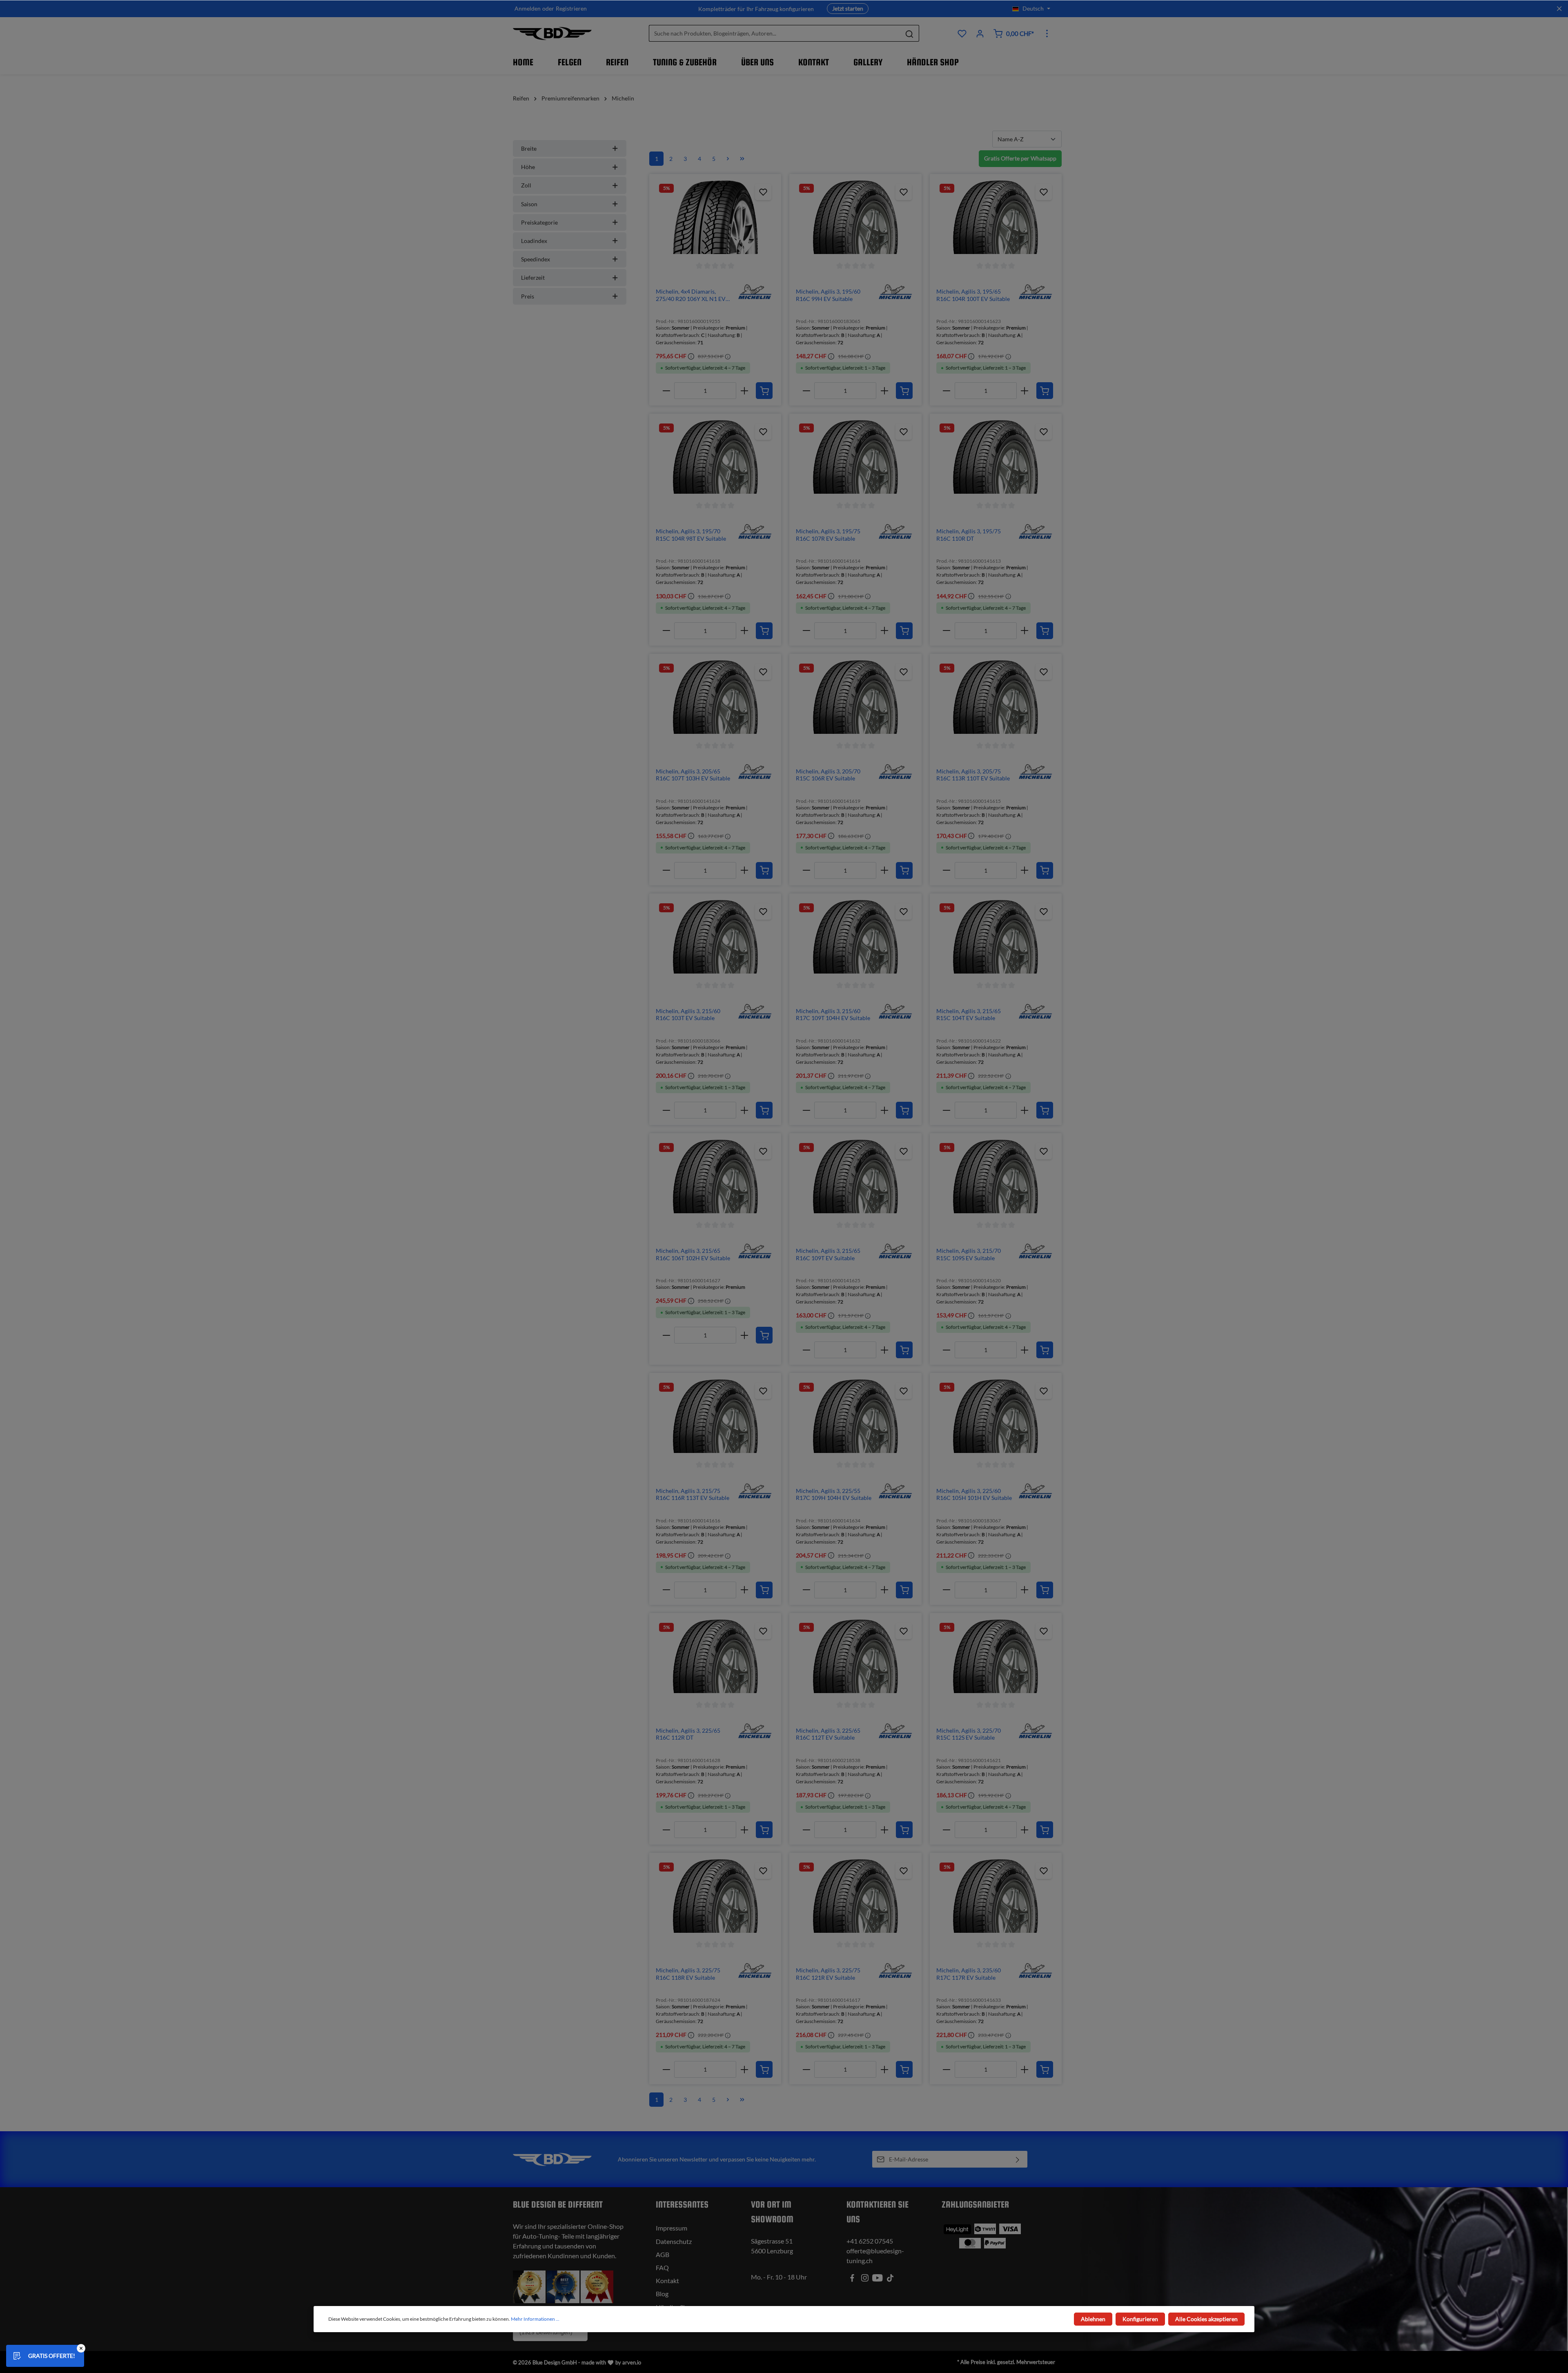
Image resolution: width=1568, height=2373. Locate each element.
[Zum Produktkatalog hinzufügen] (763, 192)
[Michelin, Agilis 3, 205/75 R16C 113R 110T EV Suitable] (996, 697)
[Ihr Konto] (980, 33)
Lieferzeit (533, 277)
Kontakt (667, 2281)
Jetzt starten (848, 8)
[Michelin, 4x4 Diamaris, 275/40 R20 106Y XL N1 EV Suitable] (715, 217)
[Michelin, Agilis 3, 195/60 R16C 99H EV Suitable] (855, 217)
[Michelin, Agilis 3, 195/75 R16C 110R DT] (996, 457)
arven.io (632, 2362)
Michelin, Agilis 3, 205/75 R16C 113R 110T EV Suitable (973, 775)
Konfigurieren (1140, 2319)
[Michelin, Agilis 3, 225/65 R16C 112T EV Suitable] (855, 1656)
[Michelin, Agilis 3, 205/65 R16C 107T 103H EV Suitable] (715, 697)
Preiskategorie (539, 222)
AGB (663, 2254)
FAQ (662, 2267)
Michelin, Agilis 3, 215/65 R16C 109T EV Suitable (828, 1254)
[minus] (666, 391)
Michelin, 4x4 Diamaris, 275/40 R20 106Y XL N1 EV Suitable (691, 295)
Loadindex (534, 241)
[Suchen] (910, 34)
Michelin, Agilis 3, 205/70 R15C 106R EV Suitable (828, 775)
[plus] (744, 391)
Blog (662, 2294)
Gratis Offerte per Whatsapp (1020, 158)
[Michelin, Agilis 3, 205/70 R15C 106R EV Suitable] (855, 697)
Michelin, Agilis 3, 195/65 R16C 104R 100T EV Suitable (973, 295)
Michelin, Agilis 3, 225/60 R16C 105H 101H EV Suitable (974, 1494)
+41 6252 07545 (870, 2241)
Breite (529, 148)
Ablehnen (1093, 2319)
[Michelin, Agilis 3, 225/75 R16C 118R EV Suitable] (715, 1896)
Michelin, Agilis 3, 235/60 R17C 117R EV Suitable (969, 1974)
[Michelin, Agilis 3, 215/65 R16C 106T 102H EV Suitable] (715, 1176)
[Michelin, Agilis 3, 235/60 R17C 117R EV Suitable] (996, 1896)
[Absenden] (1018, 2159)
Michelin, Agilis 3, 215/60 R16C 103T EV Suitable (688, 1015)
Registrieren (571, 9)
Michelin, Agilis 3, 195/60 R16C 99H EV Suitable (828, 295)
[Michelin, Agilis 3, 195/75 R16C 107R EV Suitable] (855, 457)
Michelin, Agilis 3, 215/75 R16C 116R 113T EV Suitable (693, 1494)
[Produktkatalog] (962, 33)
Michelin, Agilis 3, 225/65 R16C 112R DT (688, 1734)
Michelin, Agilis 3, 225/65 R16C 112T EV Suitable (828, 1734)
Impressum (672, 2228)
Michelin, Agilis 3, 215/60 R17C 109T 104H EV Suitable (833, 1015)
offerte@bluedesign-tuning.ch (875, 2256)
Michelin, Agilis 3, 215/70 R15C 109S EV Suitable (969, 1254)
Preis (528, 296)
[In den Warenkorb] (764, 391)
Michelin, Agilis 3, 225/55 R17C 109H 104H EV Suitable (834, 1494)
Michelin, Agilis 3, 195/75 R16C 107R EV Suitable (828, 535)
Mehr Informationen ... (535, 2319)
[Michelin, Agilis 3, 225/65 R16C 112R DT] (715, 1656)
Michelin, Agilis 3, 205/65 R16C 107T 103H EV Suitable (693, 775)
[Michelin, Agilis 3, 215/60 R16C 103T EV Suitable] (715, 937)
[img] (755, 291)
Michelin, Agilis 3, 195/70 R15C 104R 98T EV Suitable (691, 535)
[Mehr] (1047, 33)
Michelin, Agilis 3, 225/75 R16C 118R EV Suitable (688, 1974)
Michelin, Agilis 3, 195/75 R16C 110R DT (969, 535)
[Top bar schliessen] (1559, 9)
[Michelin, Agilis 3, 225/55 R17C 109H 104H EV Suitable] (855, 1416)
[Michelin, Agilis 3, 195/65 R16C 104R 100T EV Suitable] (996, 217)
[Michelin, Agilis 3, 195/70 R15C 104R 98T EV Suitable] (715, 457)
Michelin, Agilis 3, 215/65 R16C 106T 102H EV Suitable (693, 1254)
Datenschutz (674, 2241)
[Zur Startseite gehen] (552, 33)
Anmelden (528, 9)
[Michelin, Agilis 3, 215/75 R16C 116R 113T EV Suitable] (715, 1416)
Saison (529, 204)
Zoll (526, 185)
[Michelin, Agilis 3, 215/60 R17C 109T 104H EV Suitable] (855, 937)
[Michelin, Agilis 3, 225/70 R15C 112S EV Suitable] (996, 1656)
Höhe (528, 167)
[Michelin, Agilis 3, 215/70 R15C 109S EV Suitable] (996, 1176)
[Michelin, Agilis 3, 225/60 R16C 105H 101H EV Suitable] (996, 1416)
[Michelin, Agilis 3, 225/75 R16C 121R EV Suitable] (855, 1896)
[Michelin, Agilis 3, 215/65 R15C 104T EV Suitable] (996, 937)
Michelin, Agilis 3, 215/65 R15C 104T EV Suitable (969, 1015)
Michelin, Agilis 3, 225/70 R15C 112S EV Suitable (969, 1734)
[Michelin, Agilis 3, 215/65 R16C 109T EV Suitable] (855, 1176)
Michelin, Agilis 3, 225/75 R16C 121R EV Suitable (828, 1974)
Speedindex (536, 259)
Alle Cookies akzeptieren (1206, 2319)
